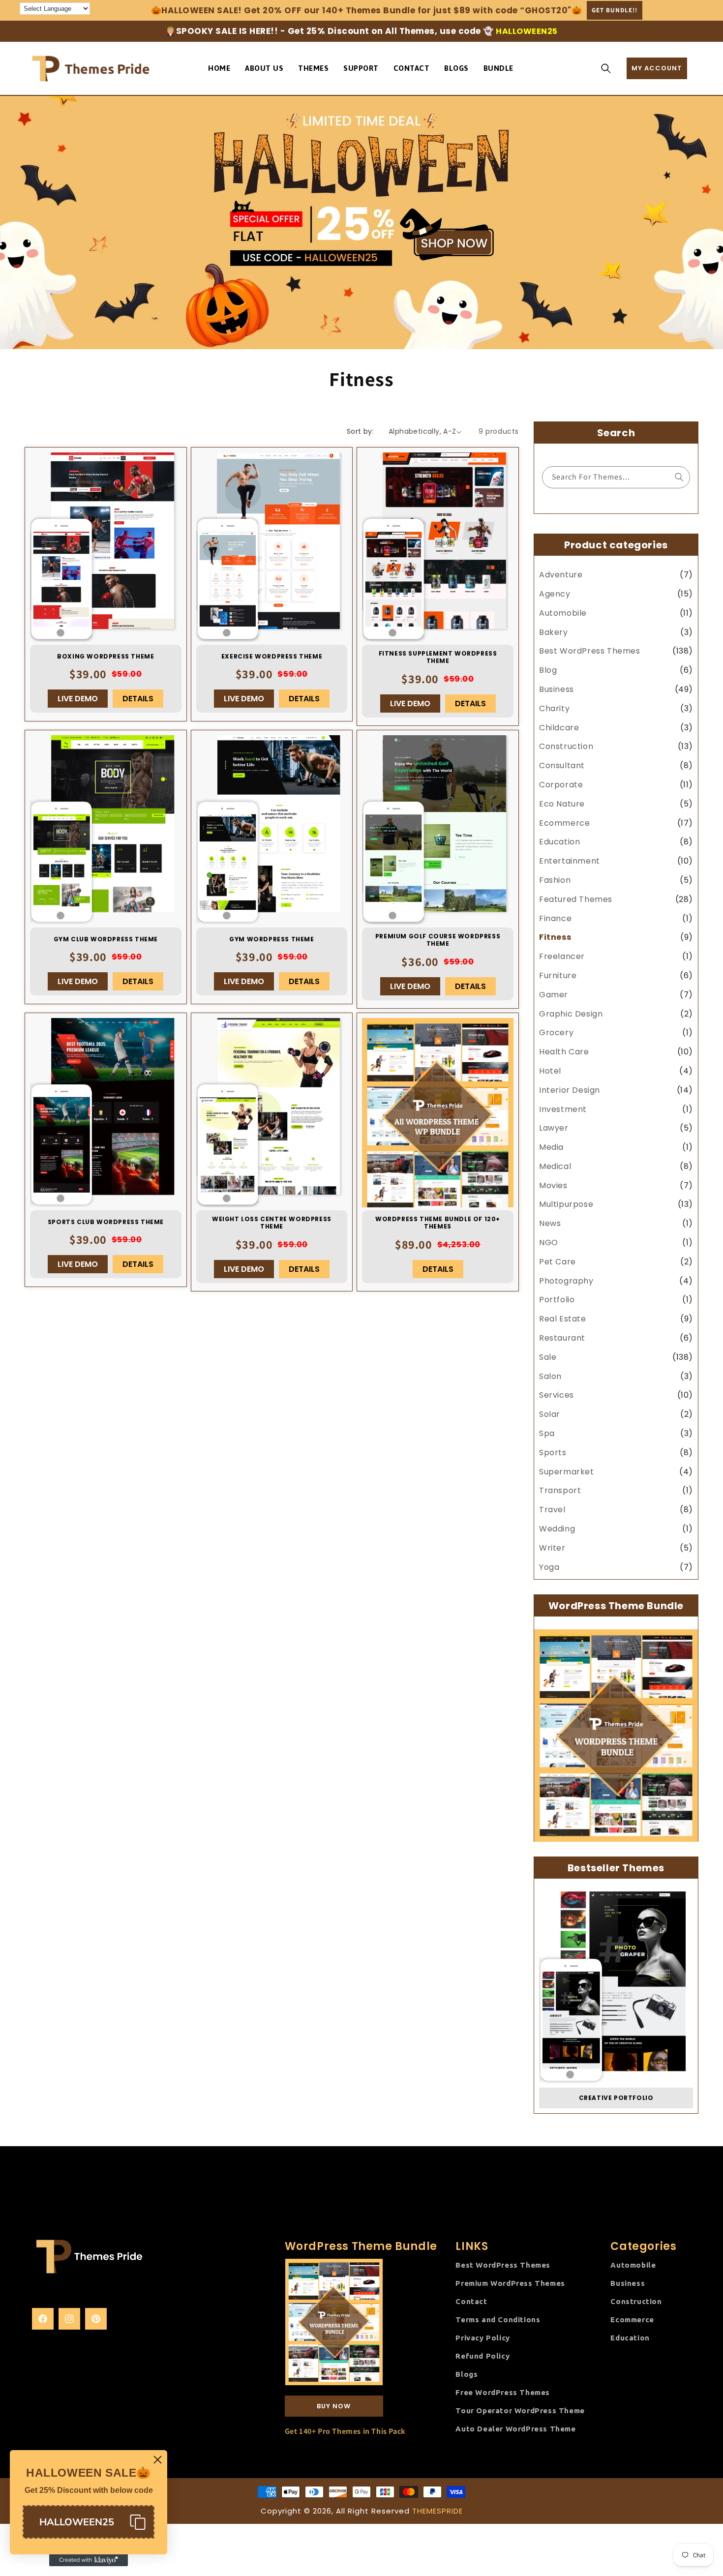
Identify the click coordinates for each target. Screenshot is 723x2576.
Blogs (467, 2374)
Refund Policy (482, 2356)
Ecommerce (564, 823)
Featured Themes (576, 899)
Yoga (549, 1567)
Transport (560, 1491)
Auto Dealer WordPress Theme (515, 2429)
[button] (606, 68)
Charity (554, 708)
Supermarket (567, 1472)
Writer (552, 1548)
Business (557, 689)
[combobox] (616, 477)
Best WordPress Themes (590, 651)
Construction (566, 747)
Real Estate (563, 1319)
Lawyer (554, 1128)
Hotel (550, 1071)
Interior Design (570, 1090)
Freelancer (562, 956)
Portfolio (557, 1300)
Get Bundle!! (615, 10)
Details (138, 699)
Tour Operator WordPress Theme (520, 2411)
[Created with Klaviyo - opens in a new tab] (89, 2560)
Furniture (558, 975)
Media (551, 1147)
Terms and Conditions (498, 2320)
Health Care (564, 1052)
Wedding (557, 1529)
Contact (471, 2301)
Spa (547, 1433)
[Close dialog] (158, 2460)
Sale (548, 1357)
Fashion (555, 880)
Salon (550, 1376)
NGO (549, 1243)
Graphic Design (571, 1014)
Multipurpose (566, 1205)
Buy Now (334, 2406)
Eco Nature (562, 804)
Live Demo (78, 699)
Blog (548, 670)
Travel (552, 1510)
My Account (657, 68)
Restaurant (562, 1338)
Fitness (555, 938)
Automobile (563, 613)
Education (559, 842)
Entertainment (570, 861)
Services (557, 1395)
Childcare (559, 728)
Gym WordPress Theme (271, 939)
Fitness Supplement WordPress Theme (438, 657)
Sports (553, 1453)
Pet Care (557, 1262)
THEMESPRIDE (437, 2511)
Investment (563, 1109)
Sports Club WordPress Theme (106, 1222)
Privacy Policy (482, 2338)
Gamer (554, 995)
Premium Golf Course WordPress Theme (438, 940)
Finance (555, 918)
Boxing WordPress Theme (105, 657)
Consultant (562, 765)
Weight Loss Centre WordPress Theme (272, 1223)
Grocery (556, 1033)
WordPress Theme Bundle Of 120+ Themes (438, 1223)
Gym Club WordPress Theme (106, 939)
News (550, 1223)
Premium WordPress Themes (510, 2283)
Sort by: (360, 431)
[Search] (679, 477)
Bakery (554, 632)
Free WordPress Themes (503, 2392)
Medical (555, 1166)
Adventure (561, 575)
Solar (550, 1414)
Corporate (561, 785)
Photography (566, 1281)
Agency (555, 594)
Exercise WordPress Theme (272, 657)
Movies (553, 1185)
